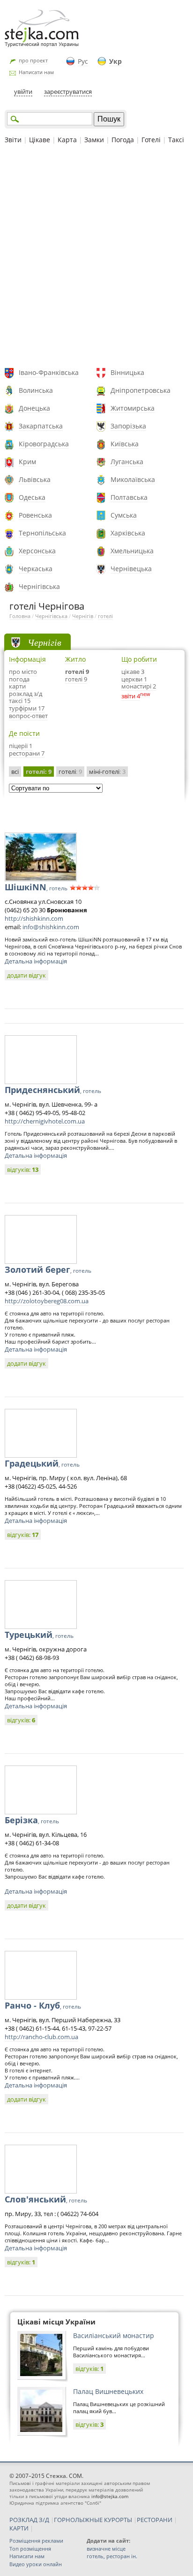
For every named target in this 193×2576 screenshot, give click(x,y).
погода (19, 679)
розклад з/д (26, 694)
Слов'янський (46, 2199)
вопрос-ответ (28, 716)
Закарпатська (41, 426)
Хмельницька (132, 551)
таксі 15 (20, 701)
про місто (23, 672)
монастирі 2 (139, 686)
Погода (123, 140)
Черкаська (36, 569)
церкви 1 (134, 679)
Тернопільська (42, 533)
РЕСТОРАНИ (155, 2520)
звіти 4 (131, 696)
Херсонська (37, 551)
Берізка (32, 1820)
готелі (105, 616)
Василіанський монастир (114, 2335)
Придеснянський (53, 1090)
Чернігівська (39, 586)
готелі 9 (77, 672)
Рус (83, 61)
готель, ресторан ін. (112, 2556)
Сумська (124, 515)
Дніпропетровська (141, 390)
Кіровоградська (44, 444)
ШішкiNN (36, 887)
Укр (115, 61)
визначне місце (106, 2549)
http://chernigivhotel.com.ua (45, 1121)
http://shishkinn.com (34, 918)
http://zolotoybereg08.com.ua (47, 1301)
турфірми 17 (27, 708)
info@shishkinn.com (51, 927)
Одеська (32, 497)
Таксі (176, 140)
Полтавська (129, 497)
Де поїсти (24, 733)
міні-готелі (107, 772)
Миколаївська (133, 479)
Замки (94, 140)
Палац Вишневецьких (108, 2391)
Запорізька (128, 426)
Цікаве (40, 140)
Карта (67, 140)
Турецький (39, 1635)
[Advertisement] (96, 257)
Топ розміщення (30, 2549)
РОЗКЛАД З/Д (29, 2520)
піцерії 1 (21, 746)
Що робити (139, 659)
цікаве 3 (133, 672)
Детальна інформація (36, 961)
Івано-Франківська (49, 372)
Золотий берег (48, 1269)
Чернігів (83, 616)
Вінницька (127, 372)
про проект (33, 60)
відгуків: (23, 1170)
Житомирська (133, 408)
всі (15, 772)
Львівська (35, 479)
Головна (20, 616)
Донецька (34, 408)
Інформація (27, 659)
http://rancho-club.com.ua (41, 2037)
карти (17, 686)
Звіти (13, 140)
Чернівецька (131, 569)
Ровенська (35, 515)
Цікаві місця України (56, 2322)
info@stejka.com (110, 2496)
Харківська (128, 533)
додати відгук (26, 975)
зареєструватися (68, 92)
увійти (23, 92)
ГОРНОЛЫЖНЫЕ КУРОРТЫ (93, 2520)
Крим (27, 462)
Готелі (151, 140)
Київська (125, 444)
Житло (75, 659)
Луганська (127, 462)
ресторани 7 (27, 753)
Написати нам (36, 72)
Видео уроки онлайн (36, 2564)
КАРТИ (19, 2528)
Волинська (36, 390)
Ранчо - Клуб (43, 2005)
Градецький (42, 1463)
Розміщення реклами (36, 2541)
